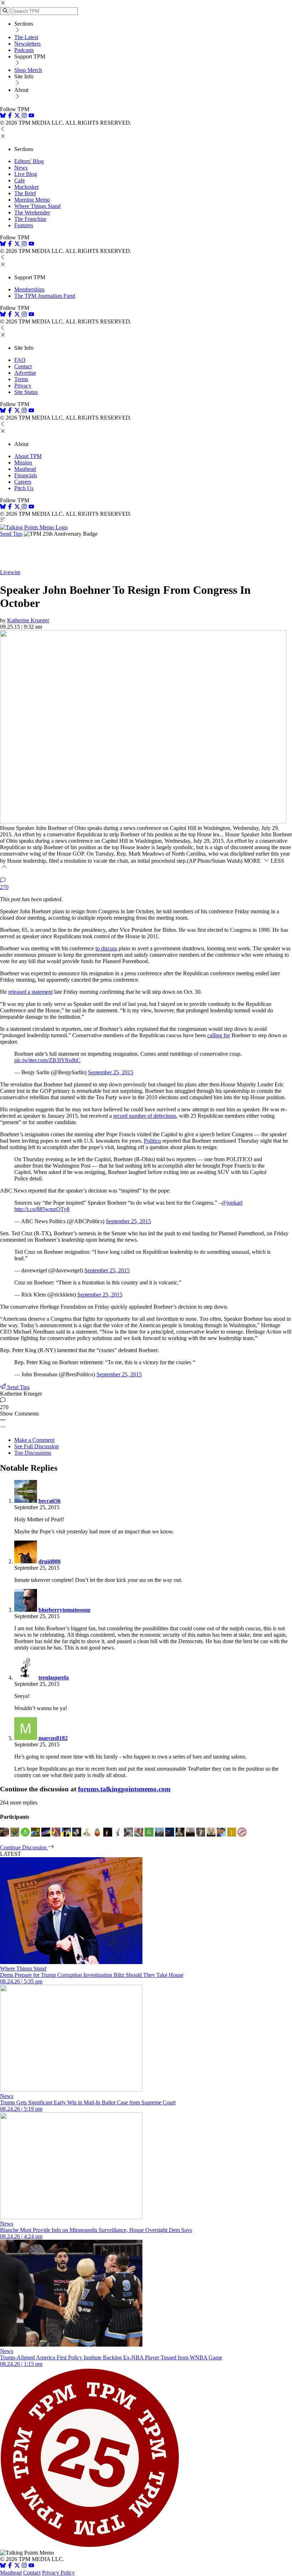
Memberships (29, 289)
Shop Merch (28, 70)
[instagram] (24, 116)
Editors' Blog (29, 161)
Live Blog (26, 174)
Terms (21, 379)
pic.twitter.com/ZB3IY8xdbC (47, 1060)
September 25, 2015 (111, 1072)
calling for (219, 1035)
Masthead (25, 469)
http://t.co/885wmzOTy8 (42, 1209)
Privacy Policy (58, 2573)
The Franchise (30, 219)
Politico (152, 1141)
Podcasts (24, 50)
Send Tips (11, 534)
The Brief (25, 193)
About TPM (28, 456)
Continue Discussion (24, 1847)
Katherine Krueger (28, 620)
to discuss (106, 948)
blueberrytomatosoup (64, 1610)
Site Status (26, 392)
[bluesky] (3, 116)
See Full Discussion (36, 1446)
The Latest (26, 37)
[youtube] (31, 116)
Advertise (25, 373)
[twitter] (17, 2566)
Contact (23, 366)
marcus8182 (53, 1738)
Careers (23, 482)
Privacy (23, 386)
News (21, 168)
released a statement (30, 992)
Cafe (20, 180)
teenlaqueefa (54, 1677)
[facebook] (10, 116)
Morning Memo (32, 200)
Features (24, 225)
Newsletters (27, 44)
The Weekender (32, 212)
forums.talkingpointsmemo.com (124, 1789)
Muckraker (27, 187)
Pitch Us (24, 488)
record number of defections (145, 1116)
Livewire (10, 572)
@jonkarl (232, 1203)
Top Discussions (33, 1453)
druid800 (49, 1561)
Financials (26, 475)
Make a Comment (34, 1440)
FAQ (20, 360)
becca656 (49, 1501)
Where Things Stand (37, 206)
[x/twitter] (18, 116)
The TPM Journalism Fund (45, 296)
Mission (23, 463)
